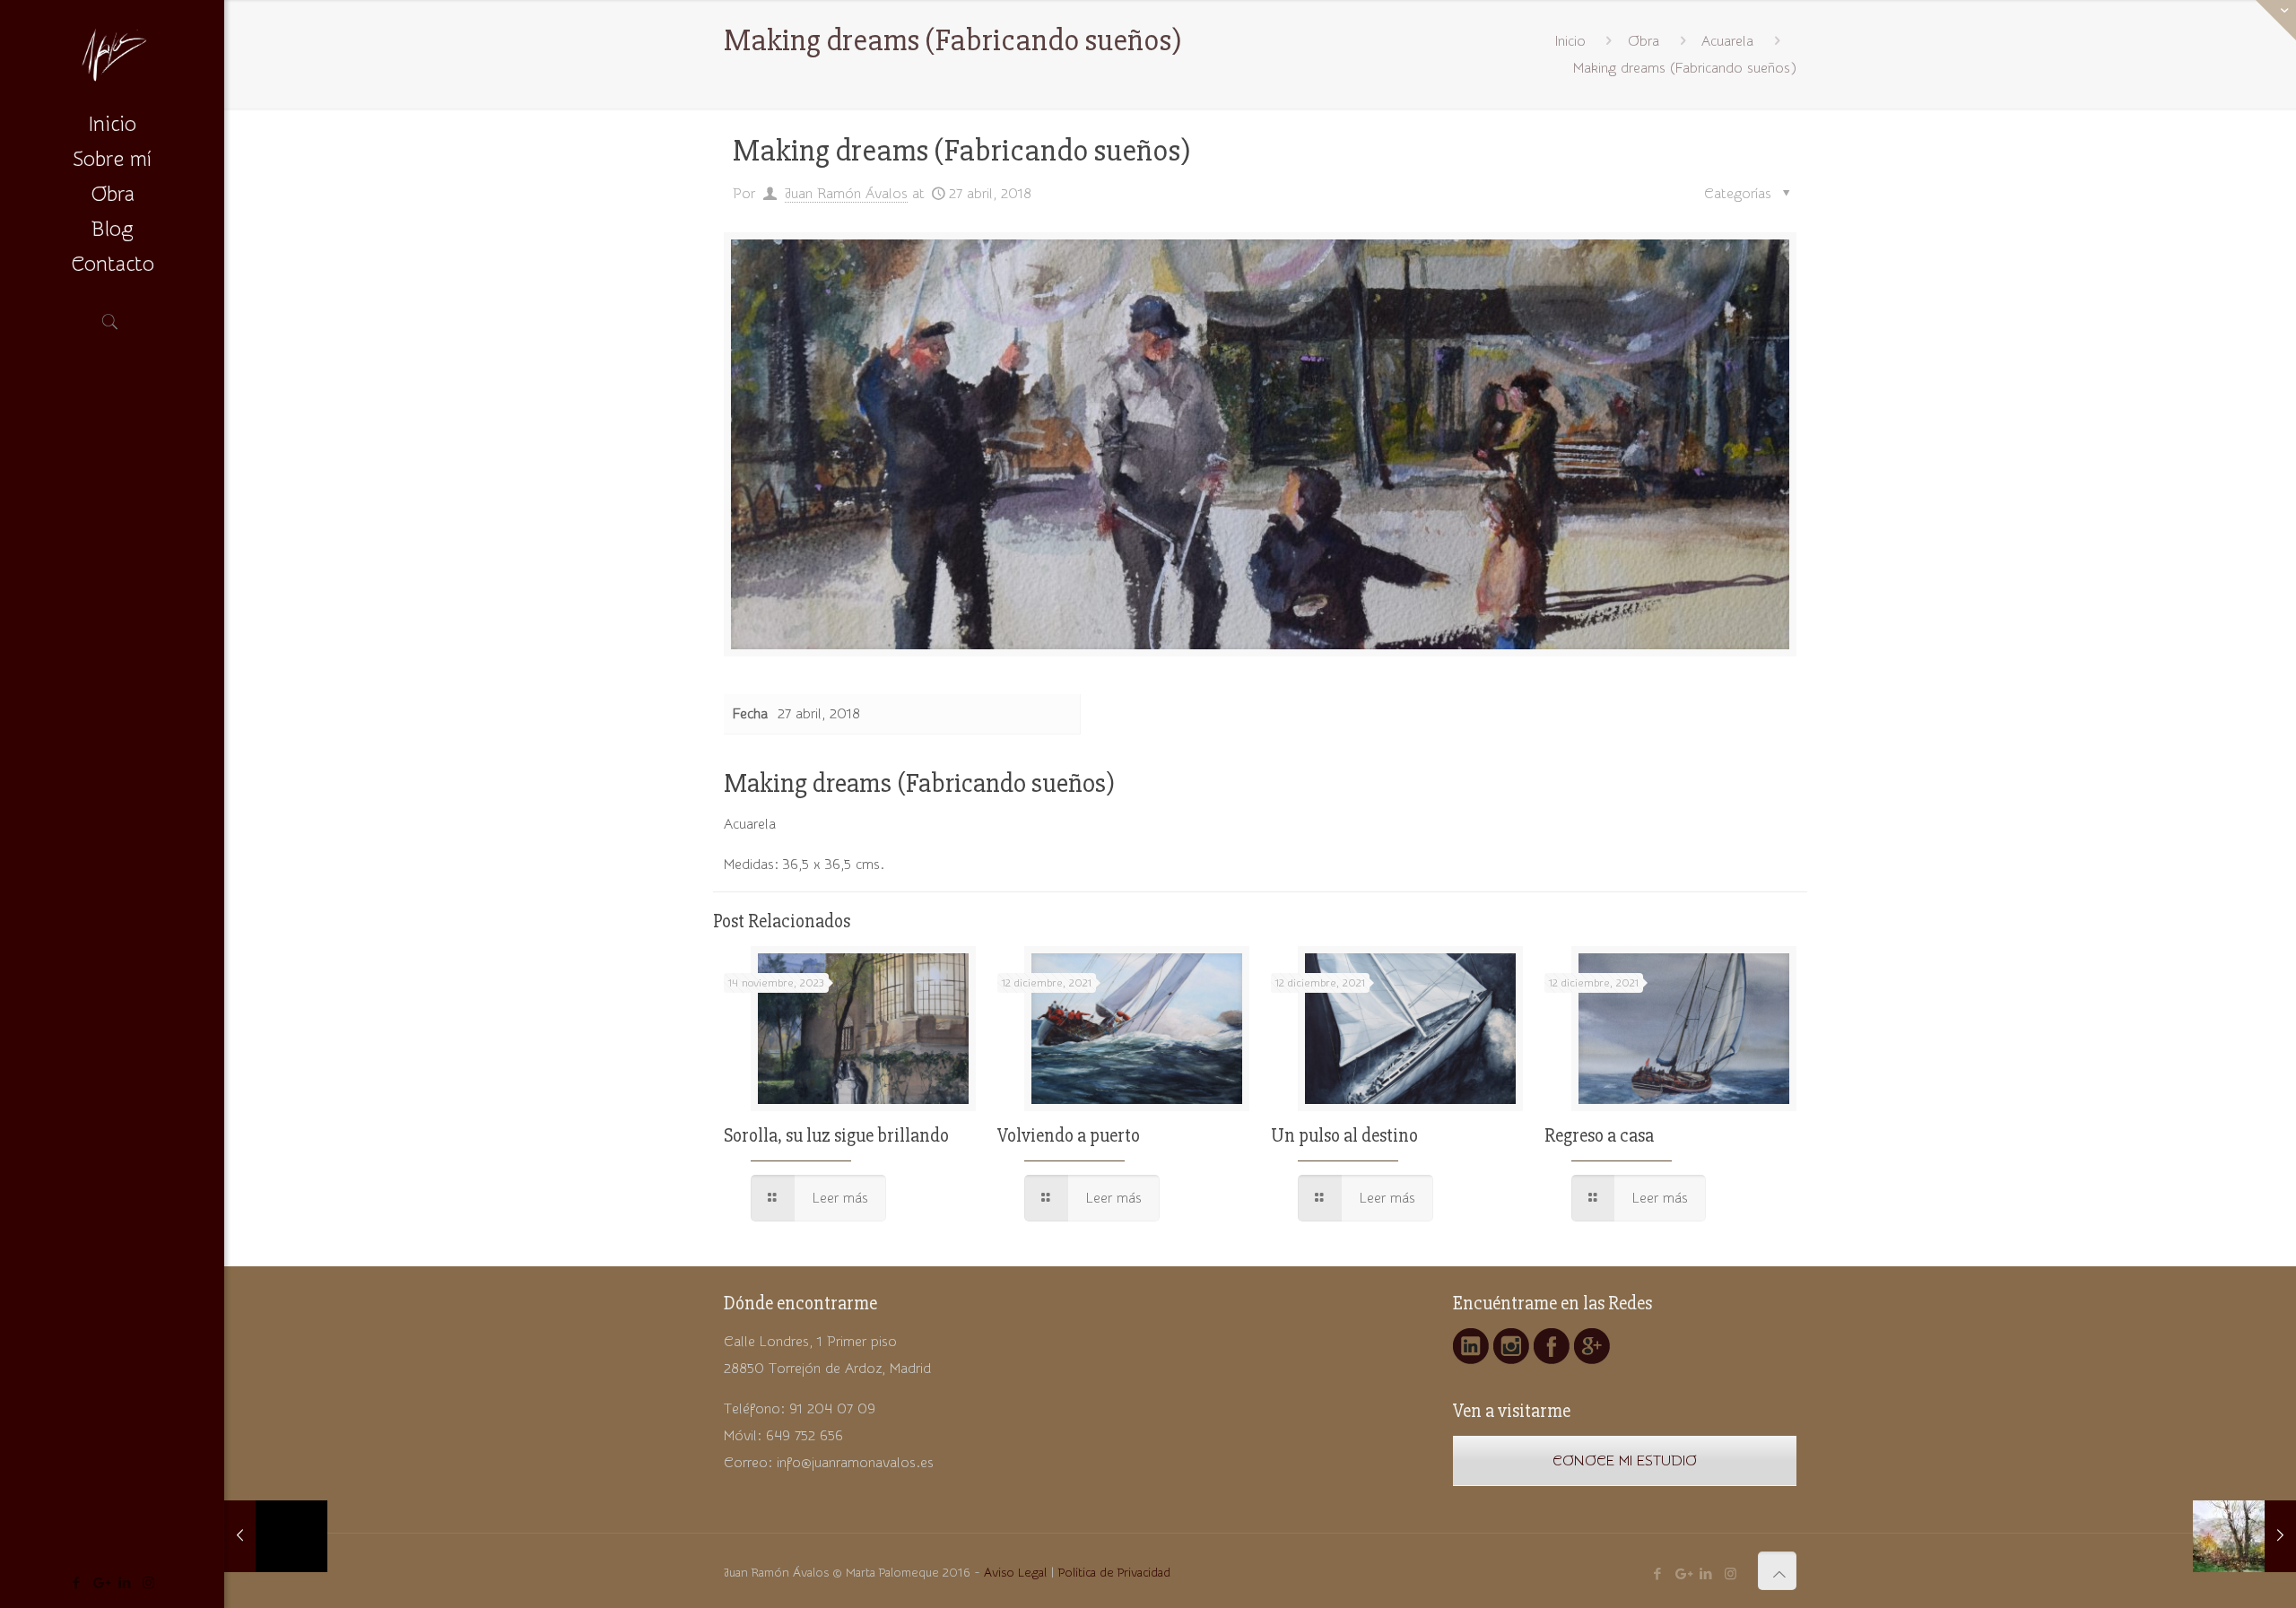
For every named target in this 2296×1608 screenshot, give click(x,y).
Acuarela (1727, 41)
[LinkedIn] (124, 1583)
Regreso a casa (1599, 1136)
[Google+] (100, 1583)
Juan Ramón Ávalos (846, 194)
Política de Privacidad (1114, 1573)
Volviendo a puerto (1069, 1136)
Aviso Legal (1015, 1573)
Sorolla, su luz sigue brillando (836, 1136)
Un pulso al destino (1344, 1136)
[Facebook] (76, 1583)
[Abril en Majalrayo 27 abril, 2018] (2244, 1536)
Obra (1644, 41)
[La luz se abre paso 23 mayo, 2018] (276, 1536)
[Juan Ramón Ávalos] (112, 54)
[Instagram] (148, 1583)
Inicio (1570, 41)
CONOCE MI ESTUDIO (1625, 1461)
